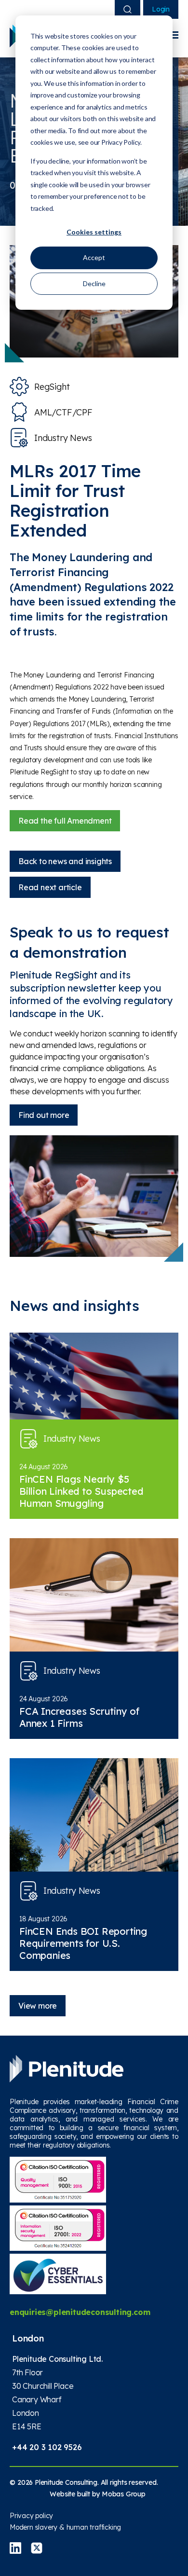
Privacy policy (31, 2516)
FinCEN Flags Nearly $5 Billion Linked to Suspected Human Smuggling (81, 1491)
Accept (94, 257)
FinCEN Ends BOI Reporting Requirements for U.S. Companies (83, 1943)
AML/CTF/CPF (63, 412)
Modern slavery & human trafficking (65, 2527)
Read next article (50, 887)
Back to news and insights (65, 861)
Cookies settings (94, 232)
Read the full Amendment (65, 821)
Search (128, 9)
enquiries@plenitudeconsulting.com (80, 2312)
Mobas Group (124, 2494)
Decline (94, 283)
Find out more (44, 1115)
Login (161, 9)
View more (38, 2006)
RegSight (52, 387)
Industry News (63, 438)
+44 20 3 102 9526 (47, 2447)
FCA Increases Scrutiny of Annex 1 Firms (79, 1717)
